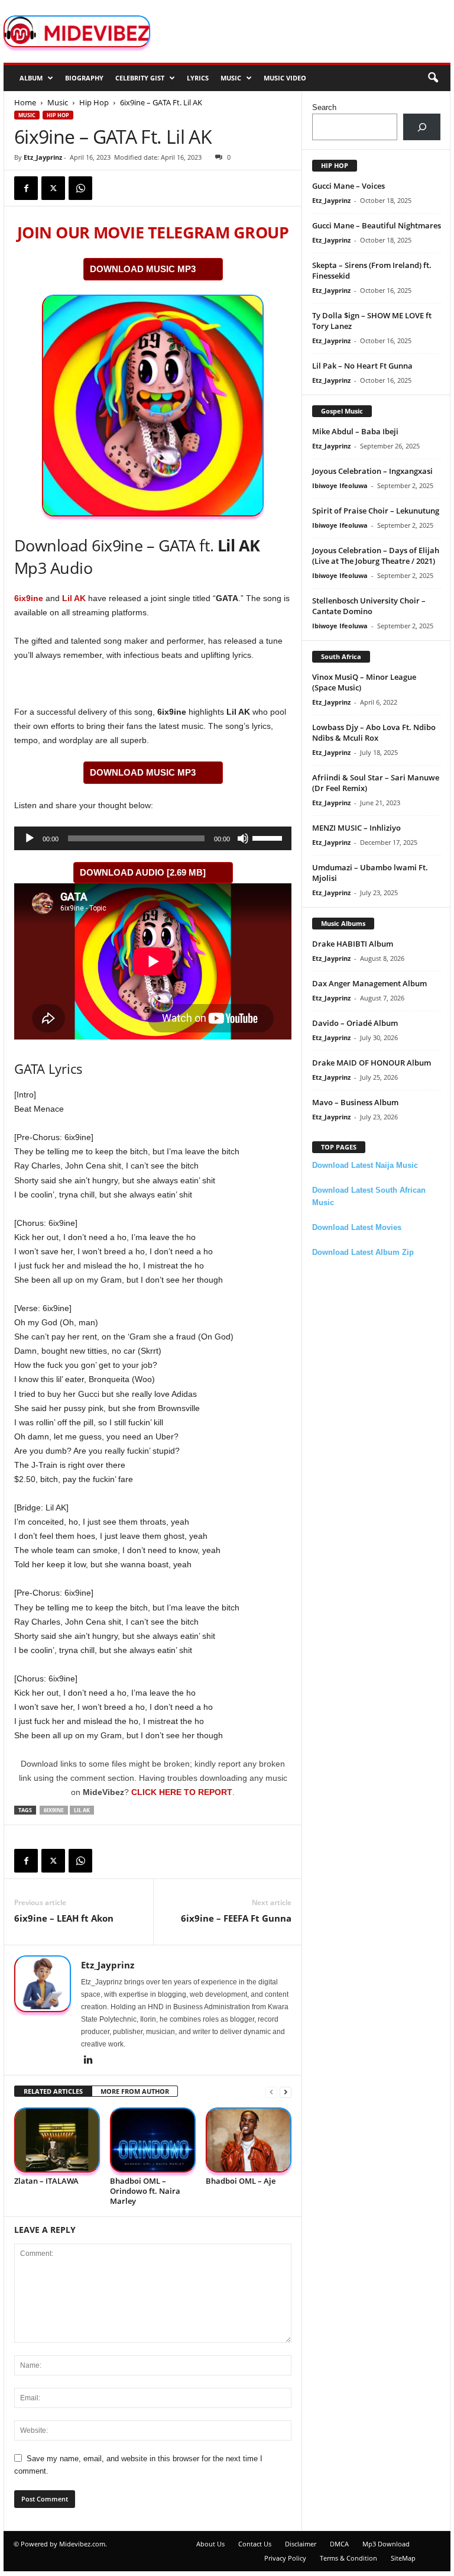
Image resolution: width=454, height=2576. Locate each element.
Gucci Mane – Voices (348, 186)
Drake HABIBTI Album (353, 944)
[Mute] (243, 838)
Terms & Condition (348, 2558)
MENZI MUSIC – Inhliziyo (356, 828)
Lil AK (74, 598)
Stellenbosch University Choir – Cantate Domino (369, 606)
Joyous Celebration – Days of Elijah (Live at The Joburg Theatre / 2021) (376, 556)
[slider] (269, 837)
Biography (84, 78)
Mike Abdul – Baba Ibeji (355, 431)
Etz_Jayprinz (43, 157)
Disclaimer (301, 2544)
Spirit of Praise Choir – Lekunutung (376, 511)
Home (25, 102)
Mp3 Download (386, 2544)
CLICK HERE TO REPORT (182, 1792)
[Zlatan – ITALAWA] (57, 2140)
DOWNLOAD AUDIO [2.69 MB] (143, 872)
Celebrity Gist (140, 78)
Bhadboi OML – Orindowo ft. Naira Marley (145, 2191)
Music (231, 78)
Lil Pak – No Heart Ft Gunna (362, 366)
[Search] (422, 127)
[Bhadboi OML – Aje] (249, 2140)
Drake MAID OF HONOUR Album (372, 1063)
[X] (53, 188)
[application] (153, 838)
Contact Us (255, 2544)
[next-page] (286, 2092)
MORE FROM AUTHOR (135, 2091)
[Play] (30, 838)
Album (31, 78)
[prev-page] (271, 2092)
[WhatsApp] (80, 188)
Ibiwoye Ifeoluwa (340, 485)
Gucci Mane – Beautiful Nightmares (377, 225)
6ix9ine (29, 598)
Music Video (285, 78)
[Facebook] (26, 188)
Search (324, 107)
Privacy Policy (285, 2558)
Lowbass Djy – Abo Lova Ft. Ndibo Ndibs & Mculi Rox (374, 732)
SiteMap (403, 2558)
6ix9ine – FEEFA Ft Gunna (236, 1918)
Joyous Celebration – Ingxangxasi (372, 471)
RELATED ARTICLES (53, 2091)
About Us (210, 2544)
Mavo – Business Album (355, 1102)
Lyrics (198, 78)
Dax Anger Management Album (369, 983)
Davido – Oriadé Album (355, 1023)
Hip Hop (94, 102)
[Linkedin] (88, 2061)
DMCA (339, 2544)
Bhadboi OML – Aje (241, 2181)
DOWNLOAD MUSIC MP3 (143, 269)
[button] (433, 78)
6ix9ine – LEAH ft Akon (64, 1918)
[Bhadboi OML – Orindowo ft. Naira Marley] (153, 2140)
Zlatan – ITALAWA (46, 2181)
